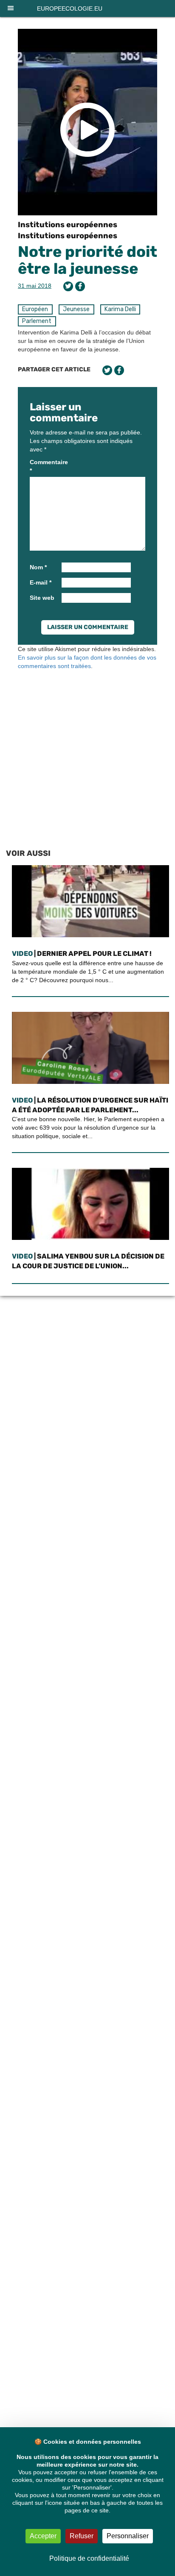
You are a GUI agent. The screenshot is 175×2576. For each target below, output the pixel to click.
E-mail (41, 582)
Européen (35, 309)
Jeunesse (76, 309)
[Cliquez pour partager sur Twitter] (68, 286)
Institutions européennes (68, 225)
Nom (38, 567)
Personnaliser (128, 2536)
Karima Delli (120, 309)
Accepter (43, 2536)
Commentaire (45, 466)
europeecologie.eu (70, 8)
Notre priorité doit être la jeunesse (87, 260)
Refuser (82, 2536)
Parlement (37, 321)
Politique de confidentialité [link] (89, 2558)
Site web (42, 598)
